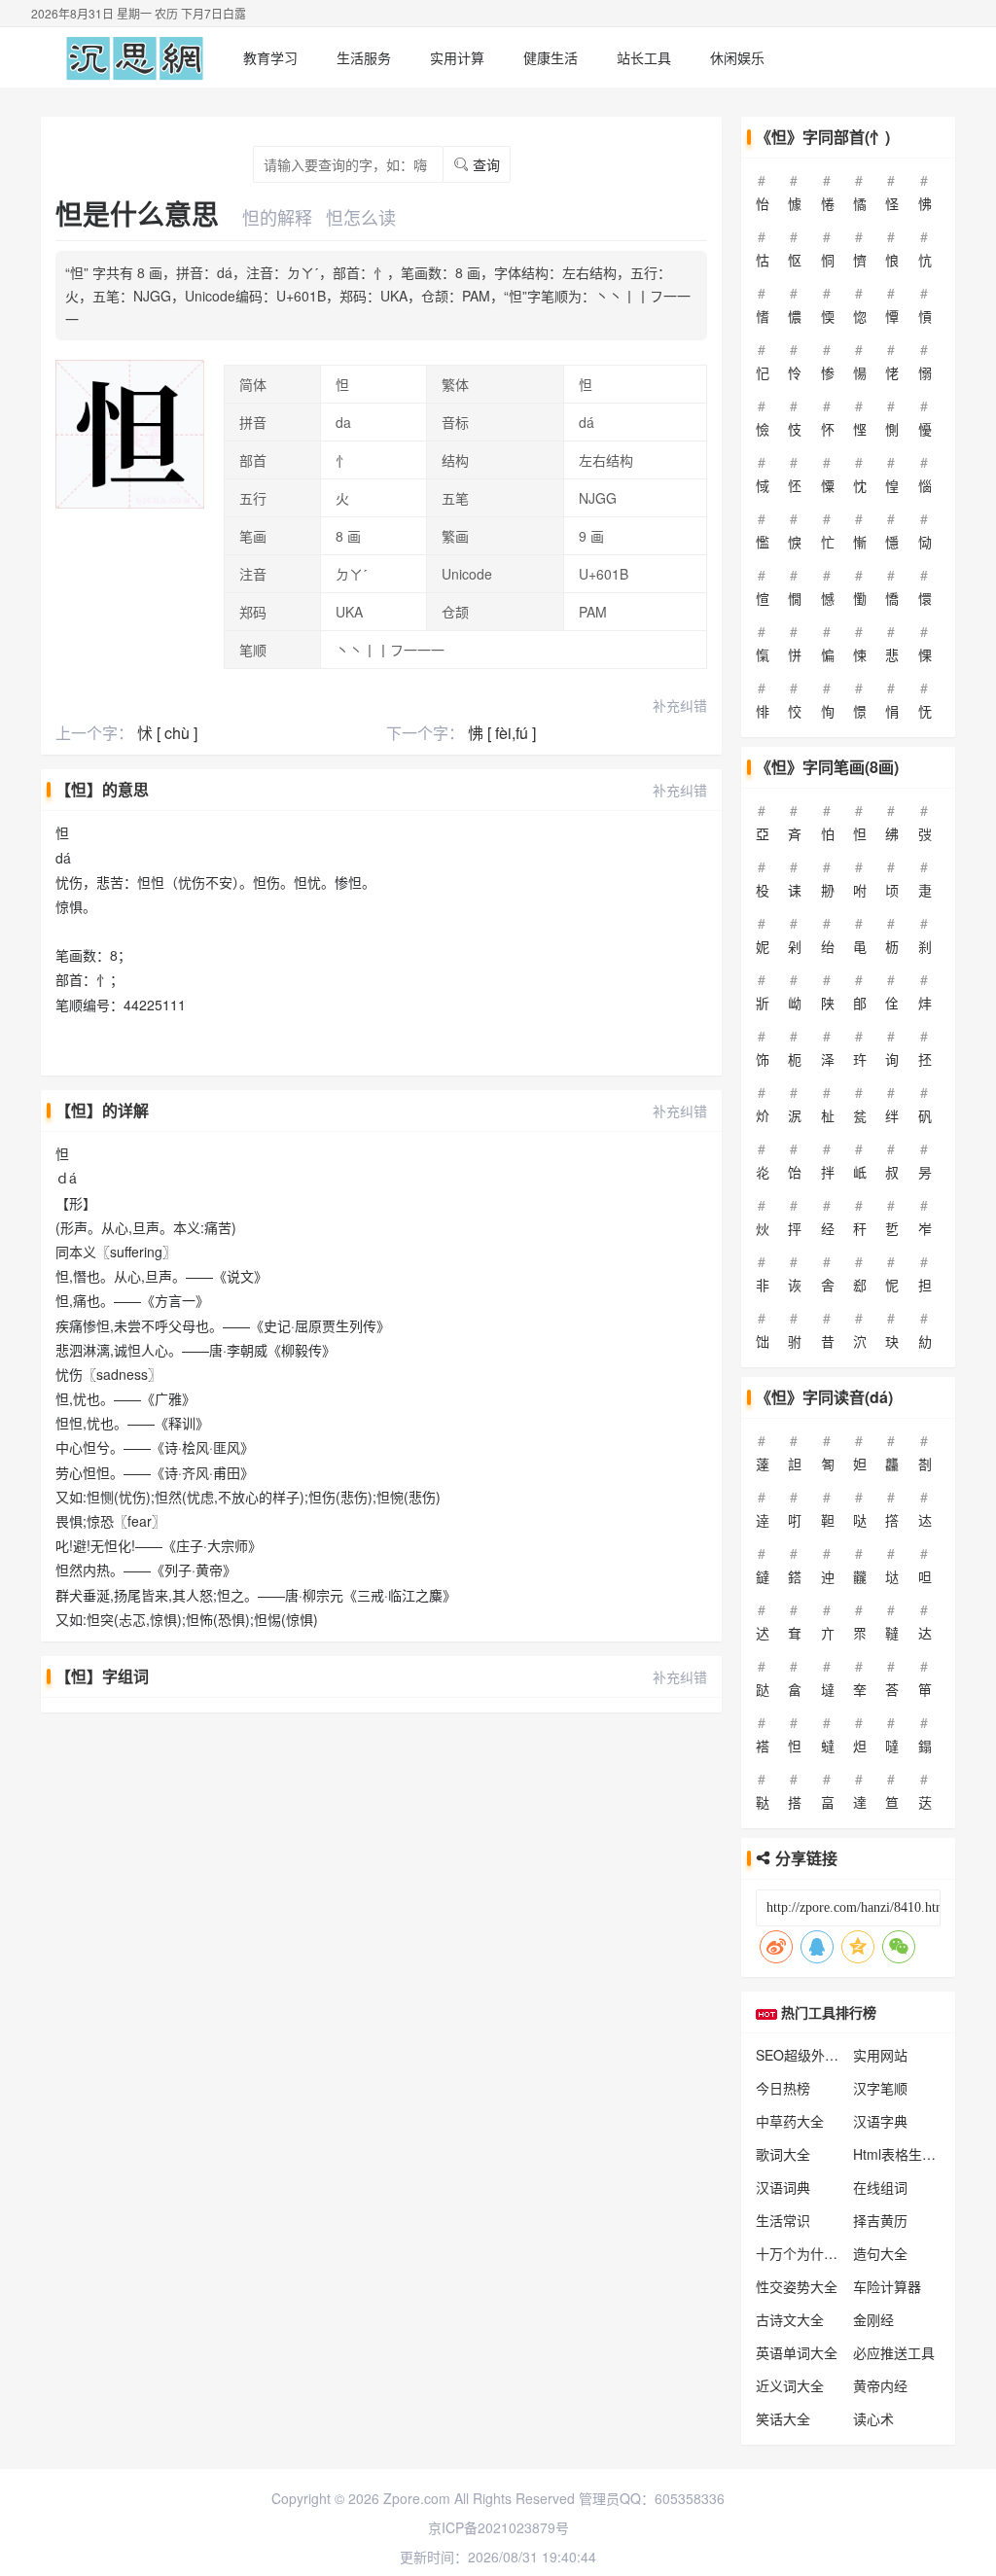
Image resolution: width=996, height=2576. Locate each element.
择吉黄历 (880, 2220)
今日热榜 (783, 2088)
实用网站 (880, 2055)
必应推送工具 (894, 2352)
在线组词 (880, 2187)
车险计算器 (887, 2286)
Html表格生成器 (901, 2154)
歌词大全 (783, 2154)
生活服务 (364, 57)
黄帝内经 (880, 2385)
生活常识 (783, 2220)
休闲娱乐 (737, 57)
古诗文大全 (790, 2319)
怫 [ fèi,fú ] (502, 733)
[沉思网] (135, 57)
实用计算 (457, 57)
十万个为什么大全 (810, 2253)
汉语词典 (783, 2187)
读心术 (873, 2418)
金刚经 (873, 2319)
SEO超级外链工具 (811, 2055)
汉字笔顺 (880, 2088)
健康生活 (551, 57)
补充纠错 (680, 705)
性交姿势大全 (797, 2286)
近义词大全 (790, 2385)
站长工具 (644, 57)
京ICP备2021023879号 (498, 2527)
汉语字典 (880, 2121)
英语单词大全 (797, 2352)
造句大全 (880, 2253)
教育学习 (270, 57)
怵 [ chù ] (167, 733)
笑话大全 (783, 2418)
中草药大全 (790, 2121)
